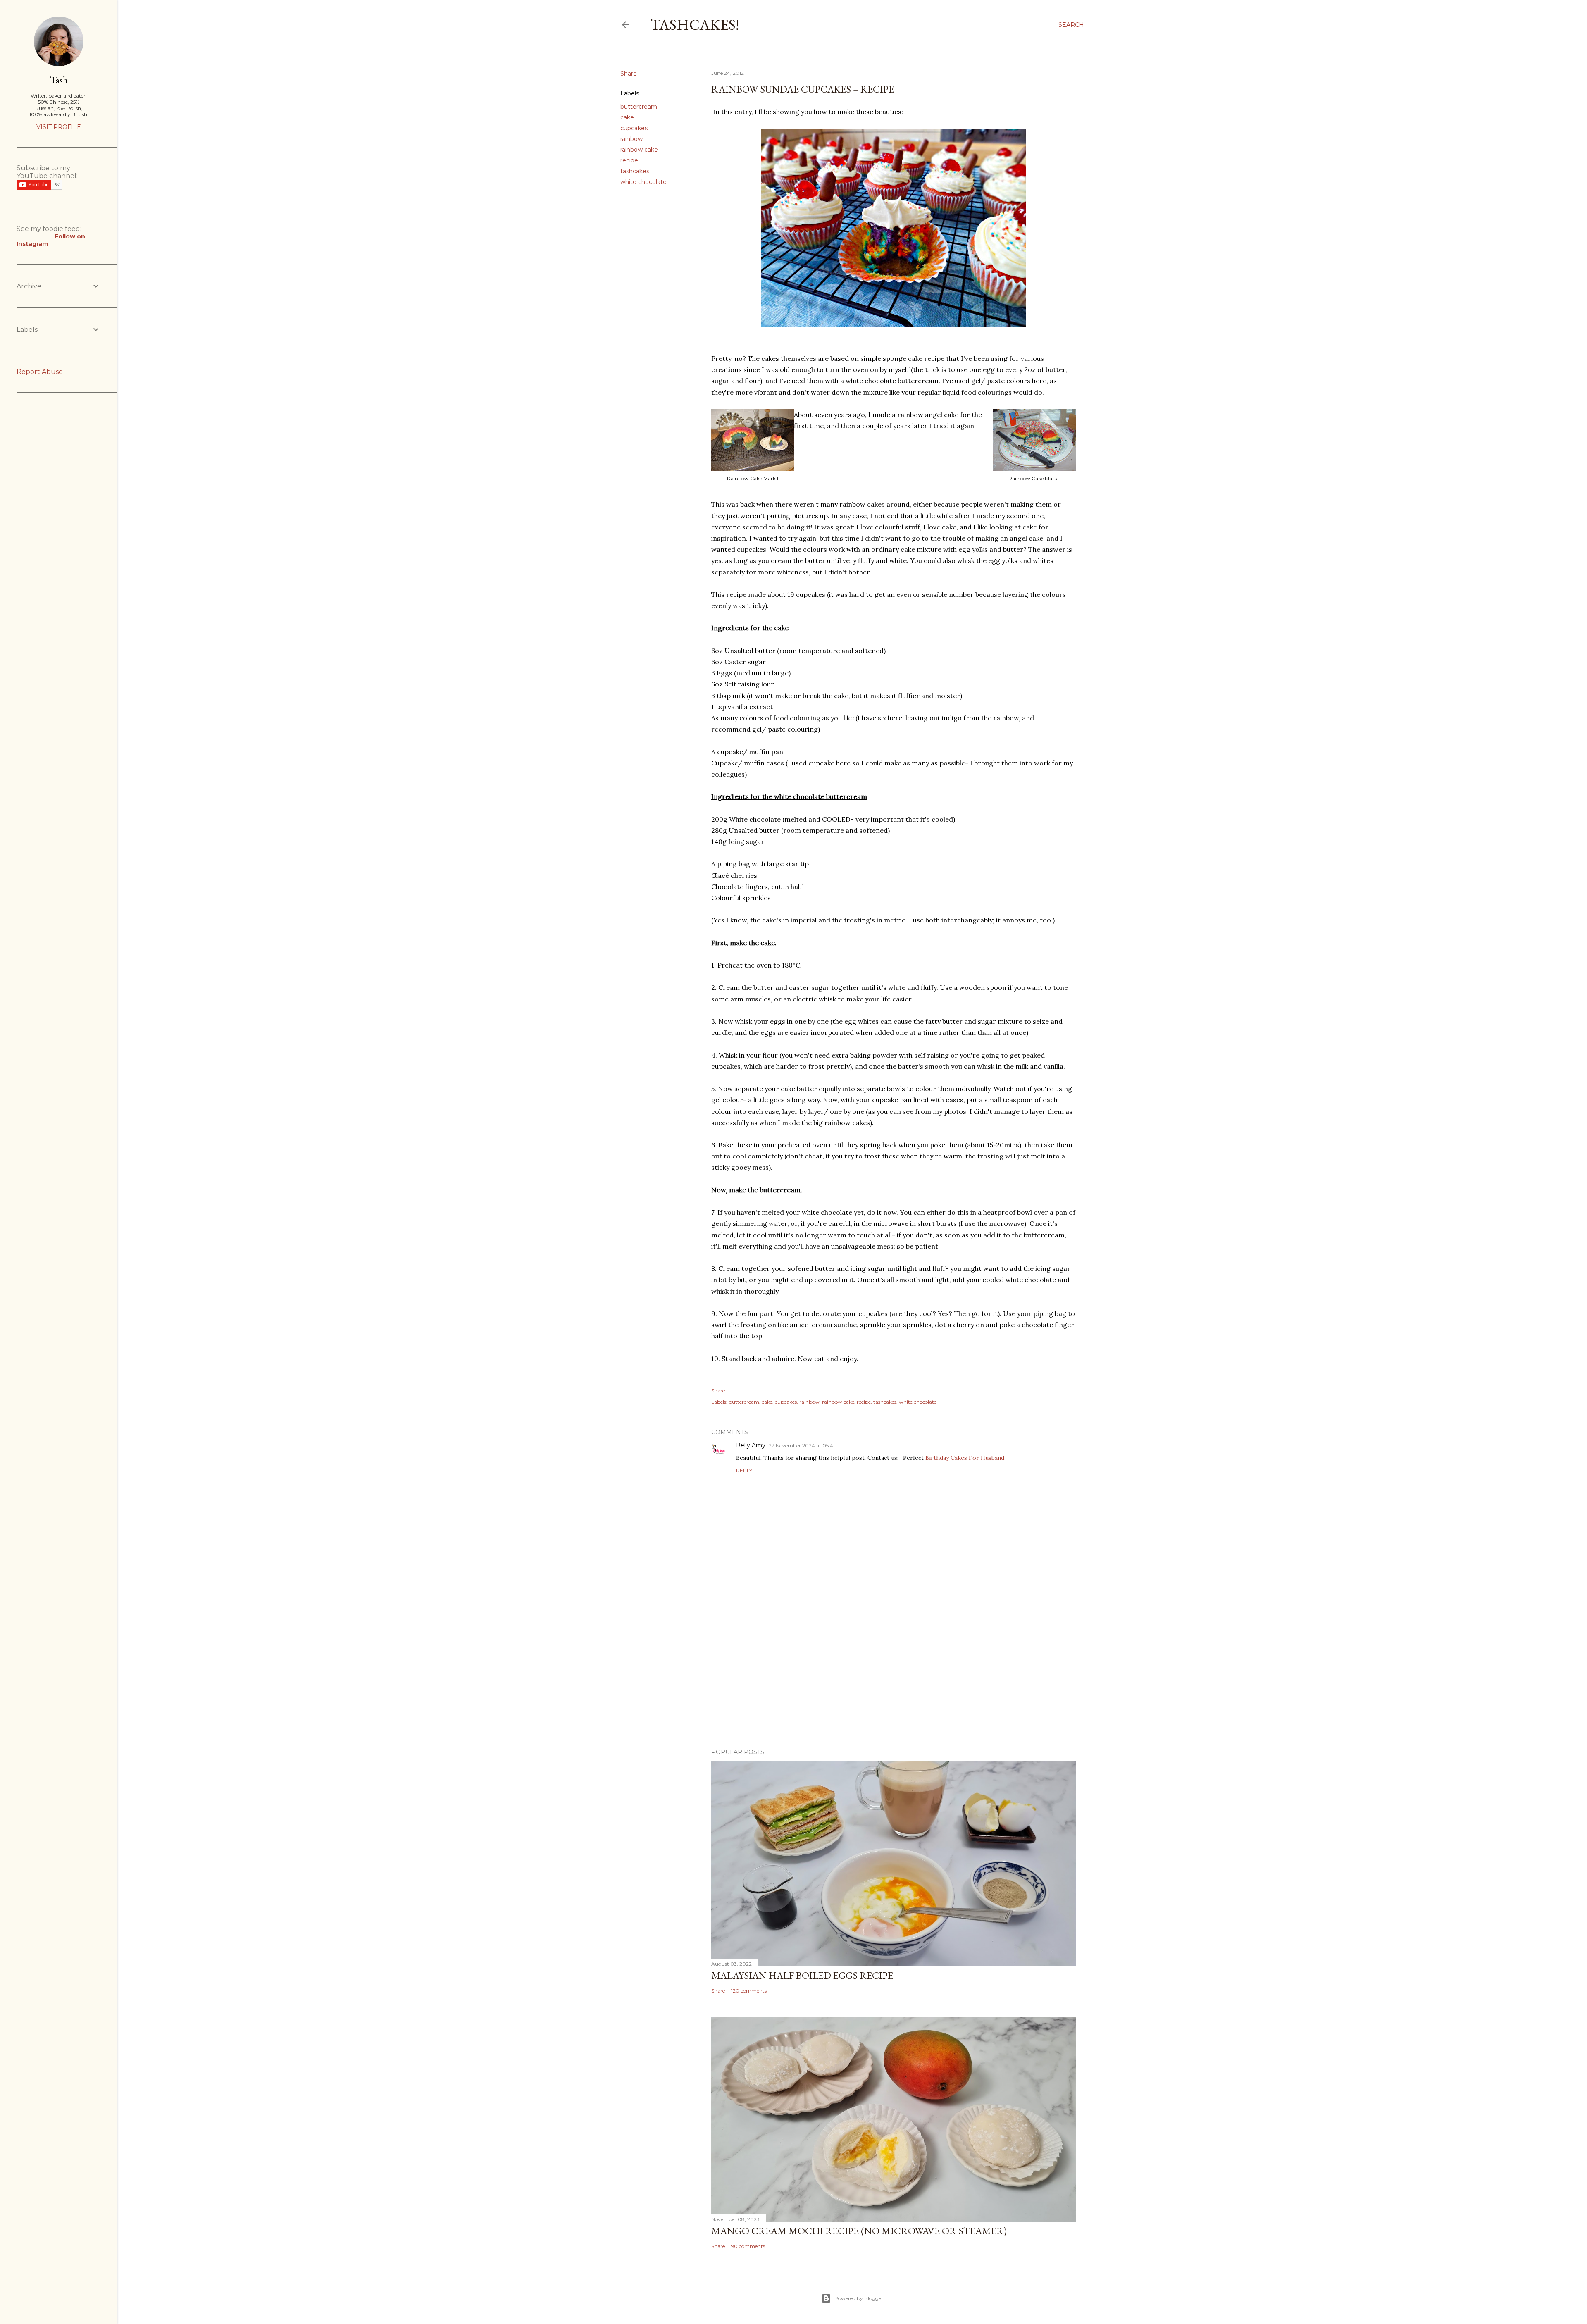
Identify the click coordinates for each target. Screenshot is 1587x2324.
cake (627, 117)
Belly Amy (751, 1445)
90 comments (748, 2246)
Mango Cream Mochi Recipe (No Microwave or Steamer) (859, 2231)
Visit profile (59, 127)
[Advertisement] (894, 1670)
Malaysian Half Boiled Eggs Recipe (802, 1975)
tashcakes (635, 171)
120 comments (749, 1991)
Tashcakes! (695, 25)
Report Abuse (40, 372)
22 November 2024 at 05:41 (802, 1446)
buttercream (639, 107)
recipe (629, 160)
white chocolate (643, 182)
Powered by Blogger (859, 2298)
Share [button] (629, 74)
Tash (59, 80)
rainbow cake (639, 150)
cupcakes (634, 128)
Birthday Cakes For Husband (965, 1458)
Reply (744, 1470)
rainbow (631, 139)
